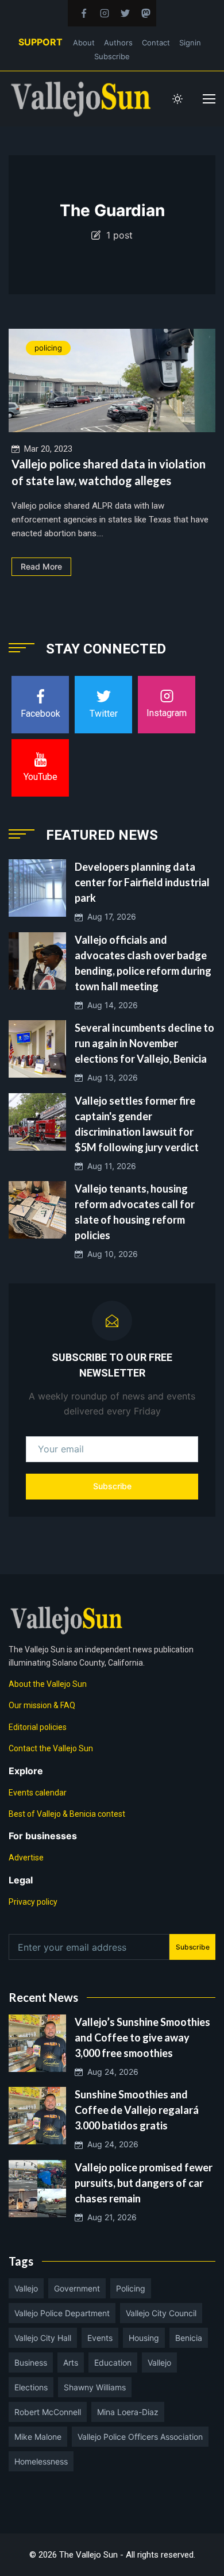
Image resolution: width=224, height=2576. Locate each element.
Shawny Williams (95, 2387)
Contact (156, 43)
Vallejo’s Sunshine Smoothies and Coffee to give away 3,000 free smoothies (142, 2037)
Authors (118, 43)
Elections (31, 2387)
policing (48, 348)
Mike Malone (38, 2437)
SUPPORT (40, 42)
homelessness (41, 2461)
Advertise (26, 1858)
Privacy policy (33, 1902)
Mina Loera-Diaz (128, 2412)
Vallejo (26, 2288)
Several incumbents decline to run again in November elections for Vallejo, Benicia (144, 1043)
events (100, 2338)
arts (71, 2362)
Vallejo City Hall (43, 2338)
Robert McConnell (48, 2412)
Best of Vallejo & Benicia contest (67, 1814)
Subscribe (112, 56)
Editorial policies (38, 1727)
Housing (144, 2338)
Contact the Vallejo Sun (51, 1748)
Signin (190, 43)
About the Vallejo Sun (48, 1684)
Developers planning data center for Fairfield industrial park (142, 882)
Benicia (189, 2338)
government (77, 2288)
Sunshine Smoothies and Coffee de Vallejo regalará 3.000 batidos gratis (137, 2110)
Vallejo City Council (161, 2313)
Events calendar (38, 1793)
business (31, 2362)
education (113, 2362)
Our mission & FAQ (42, 1705)
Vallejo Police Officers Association (140, 2437)
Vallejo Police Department (62, 2313)
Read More (41, 566)
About (84, 43)
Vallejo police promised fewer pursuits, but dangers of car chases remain (144, 2183)
